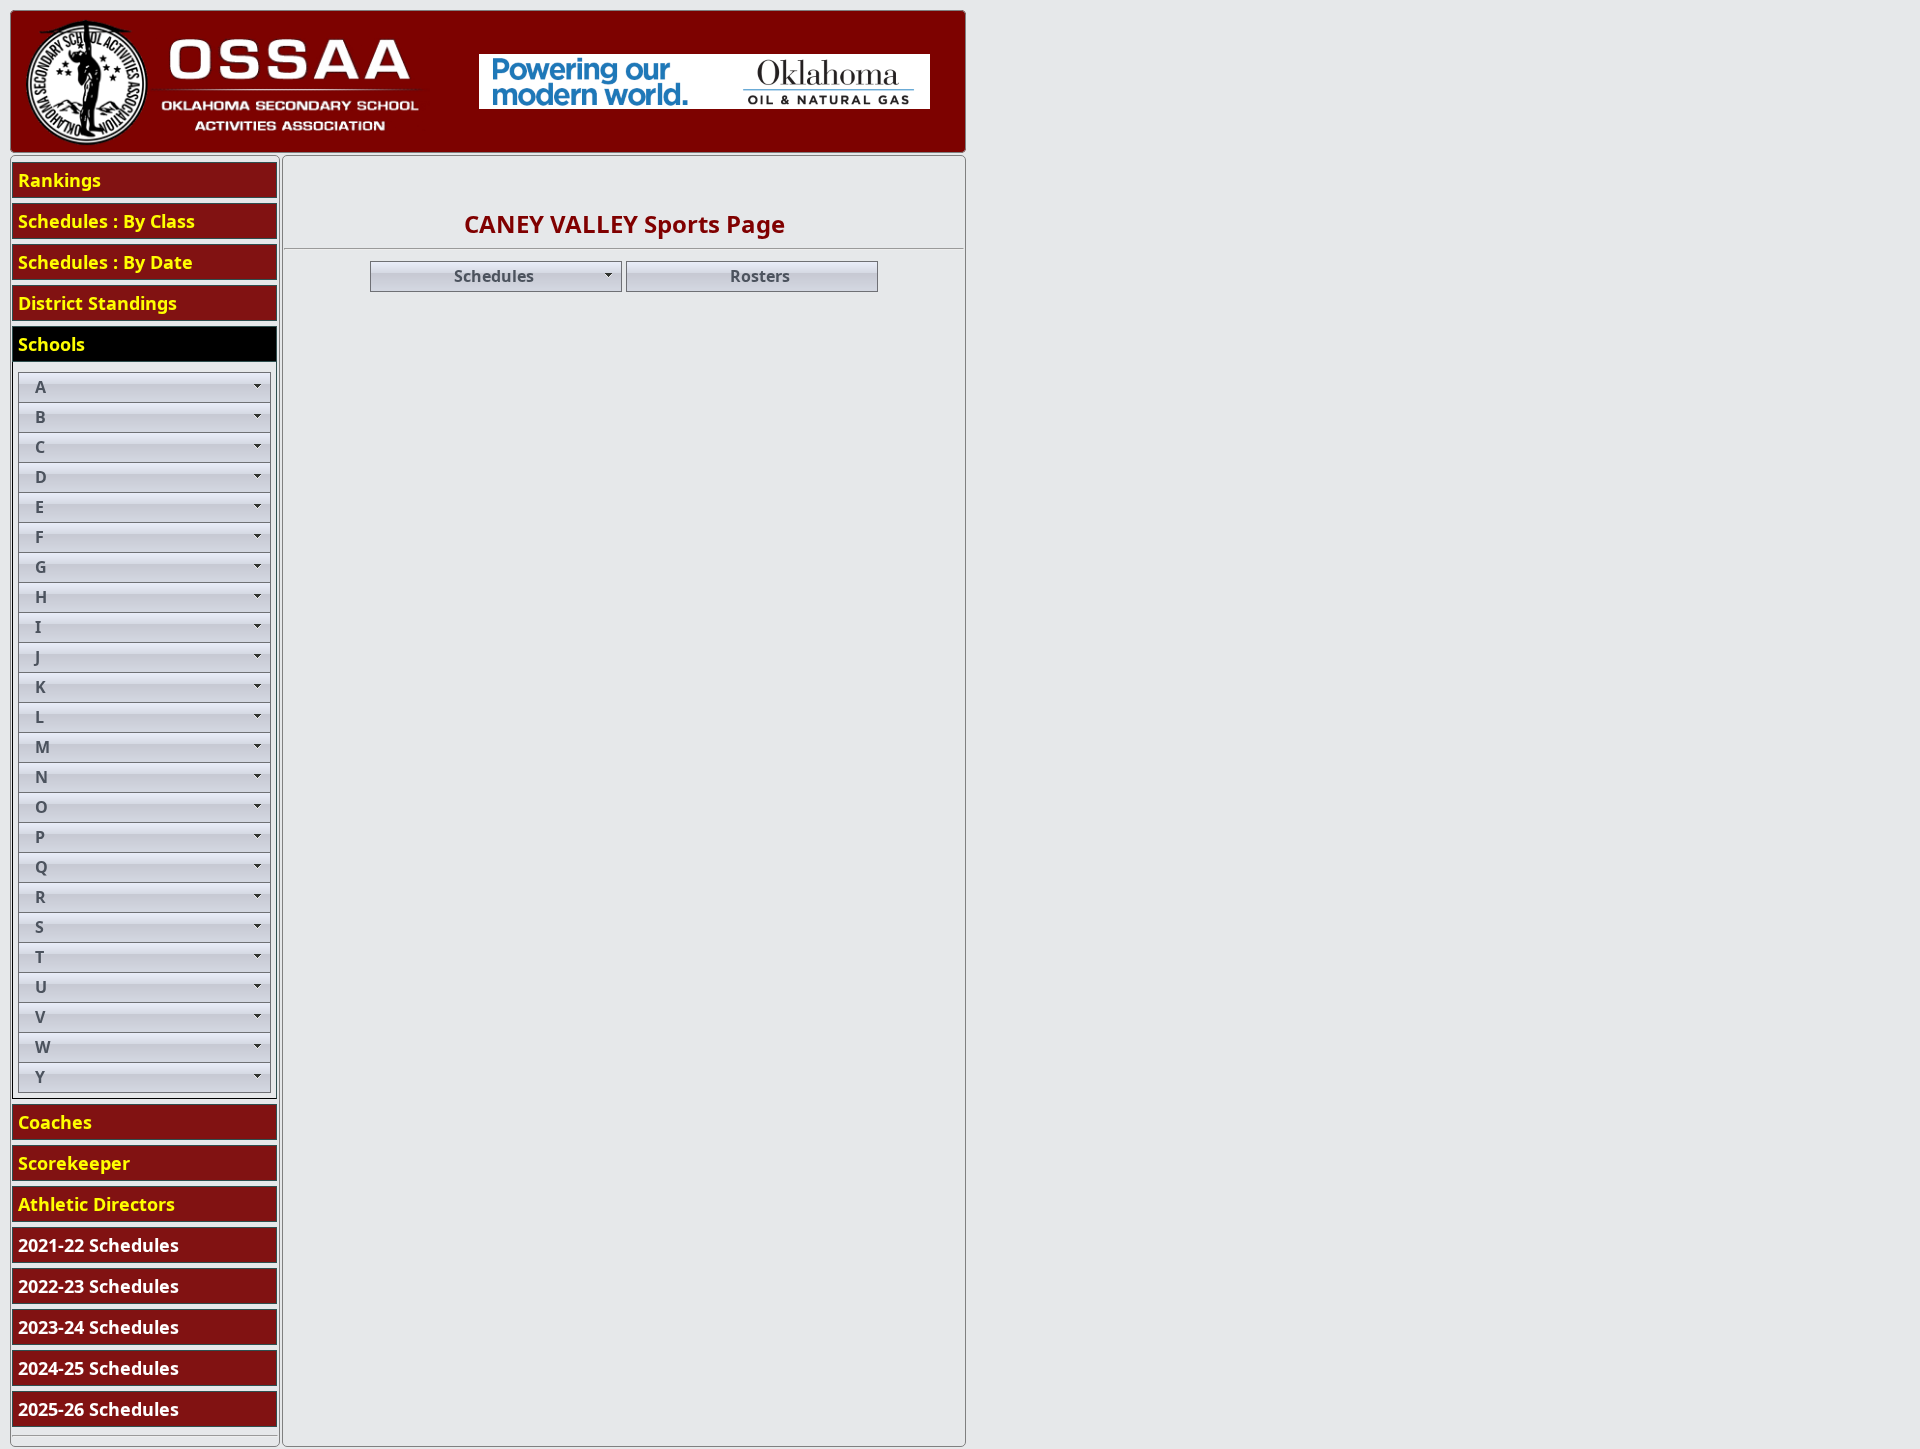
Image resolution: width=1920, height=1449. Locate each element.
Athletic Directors (96, 1204)
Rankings (59, 180)
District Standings (97, 303)
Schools (51, 344)
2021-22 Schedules (98, 1245)
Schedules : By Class (106, 221)
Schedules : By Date (105, 262)
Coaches (55, 1122)
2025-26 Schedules (98, 1409)
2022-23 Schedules (98, 1286)
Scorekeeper (74, 1163)
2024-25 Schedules (98, 1368)
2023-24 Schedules (98, 1327)
